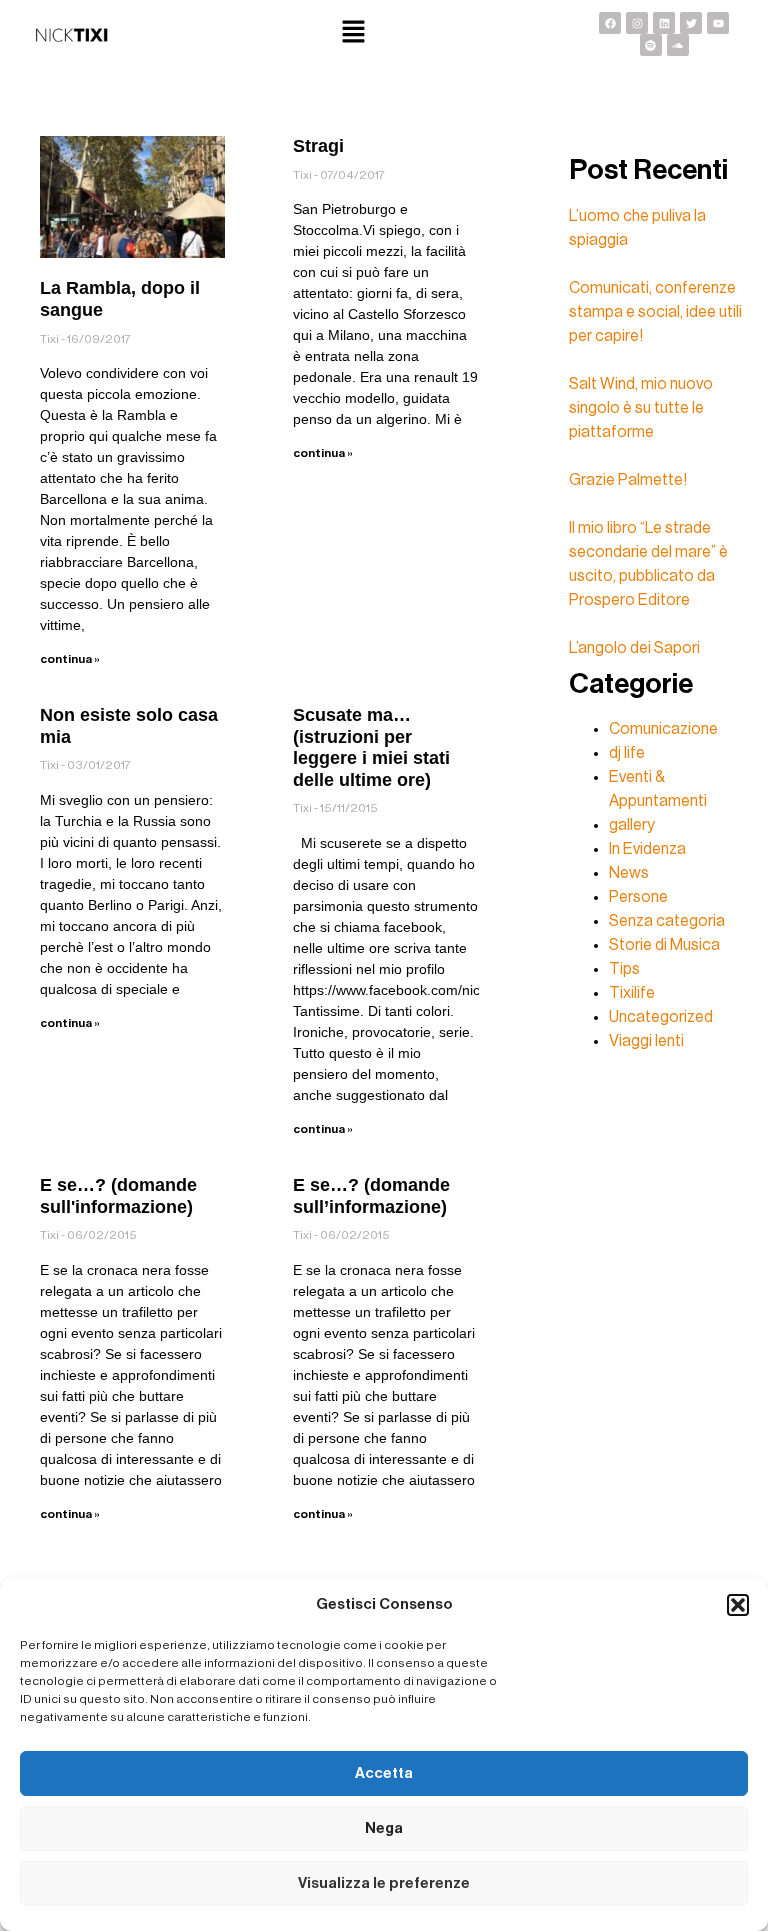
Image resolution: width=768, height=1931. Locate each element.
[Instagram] (637, 23)
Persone (638, 897)
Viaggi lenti (646, 1041)
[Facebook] (610, 23)
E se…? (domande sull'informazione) (118, 1196)
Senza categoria (667, 921)
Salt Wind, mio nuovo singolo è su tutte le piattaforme (641, 408)
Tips (624, 969)
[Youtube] (718, 23)
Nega (384, 1828)
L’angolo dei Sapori (634, 648)
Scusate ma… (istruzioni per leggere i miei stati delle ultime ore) (371, 747)
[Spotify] (651, 45)
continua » (70, 659)
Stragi (318, 146)
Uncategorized (661, 1017)
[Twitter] (691, 23)
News (629, 873)
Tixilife (632, 993)
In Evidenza (647, 849)
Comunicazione (663, 729)
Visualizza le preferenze (384, 1883)
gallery (632, 825)
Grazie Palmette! (628, 480)
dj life (627, 753)
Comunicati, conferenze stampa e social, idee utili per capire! (655, 312)
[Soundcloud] (678, 45)
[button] (738, 1605)
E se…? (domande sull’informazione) (371, 1196)
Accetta (384, 1773)
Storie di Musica (664, 945)
